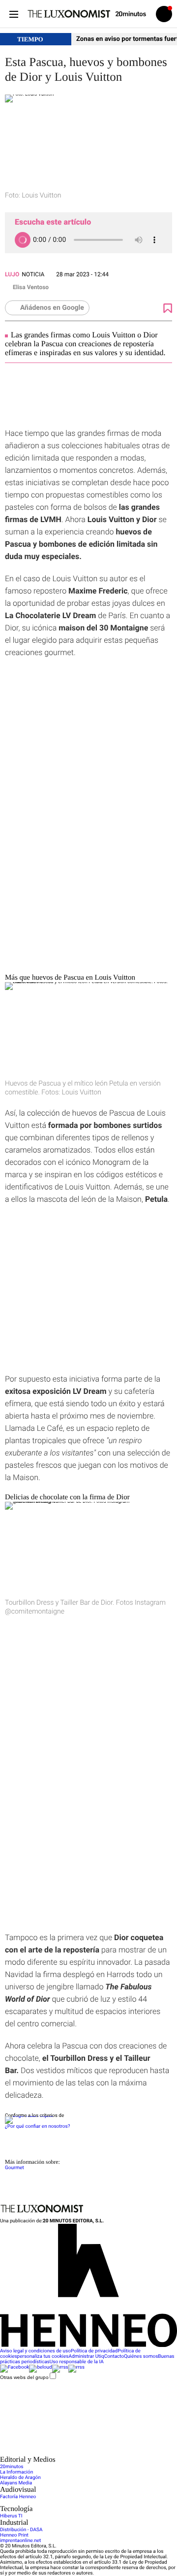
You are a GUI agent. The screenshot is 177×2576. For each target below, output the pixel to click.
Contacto (114, 2357)
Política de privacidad (94, 2351)
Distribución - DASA (21, 2530)
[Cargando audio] (23, 240)
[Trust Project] (29, 2116)
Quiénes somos (141, 2357)
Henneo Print (14, 2535)
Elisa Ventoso (31, 287)
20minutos (12, 2467)
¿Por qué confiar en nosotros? (37, 2127)
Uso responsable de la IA (77, 2362)
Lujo (12, 274)
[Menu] (14, 14)
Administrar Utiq (87, 2357)
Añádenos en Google (52, 308)
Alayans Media (16, 2483)
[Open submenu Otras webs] (74, 2453)
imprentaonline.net (20, 2541)
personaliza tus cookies (43, 2357)
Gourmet (15, 2168)
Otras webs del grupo (24, 2377)
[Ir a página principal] (69, 14)
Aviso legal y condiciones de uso (35, 2351)
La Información (16, 2472)
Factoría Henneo (18, 2497)
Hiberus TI (11, 2516)
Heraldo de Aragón (20, 2478)
